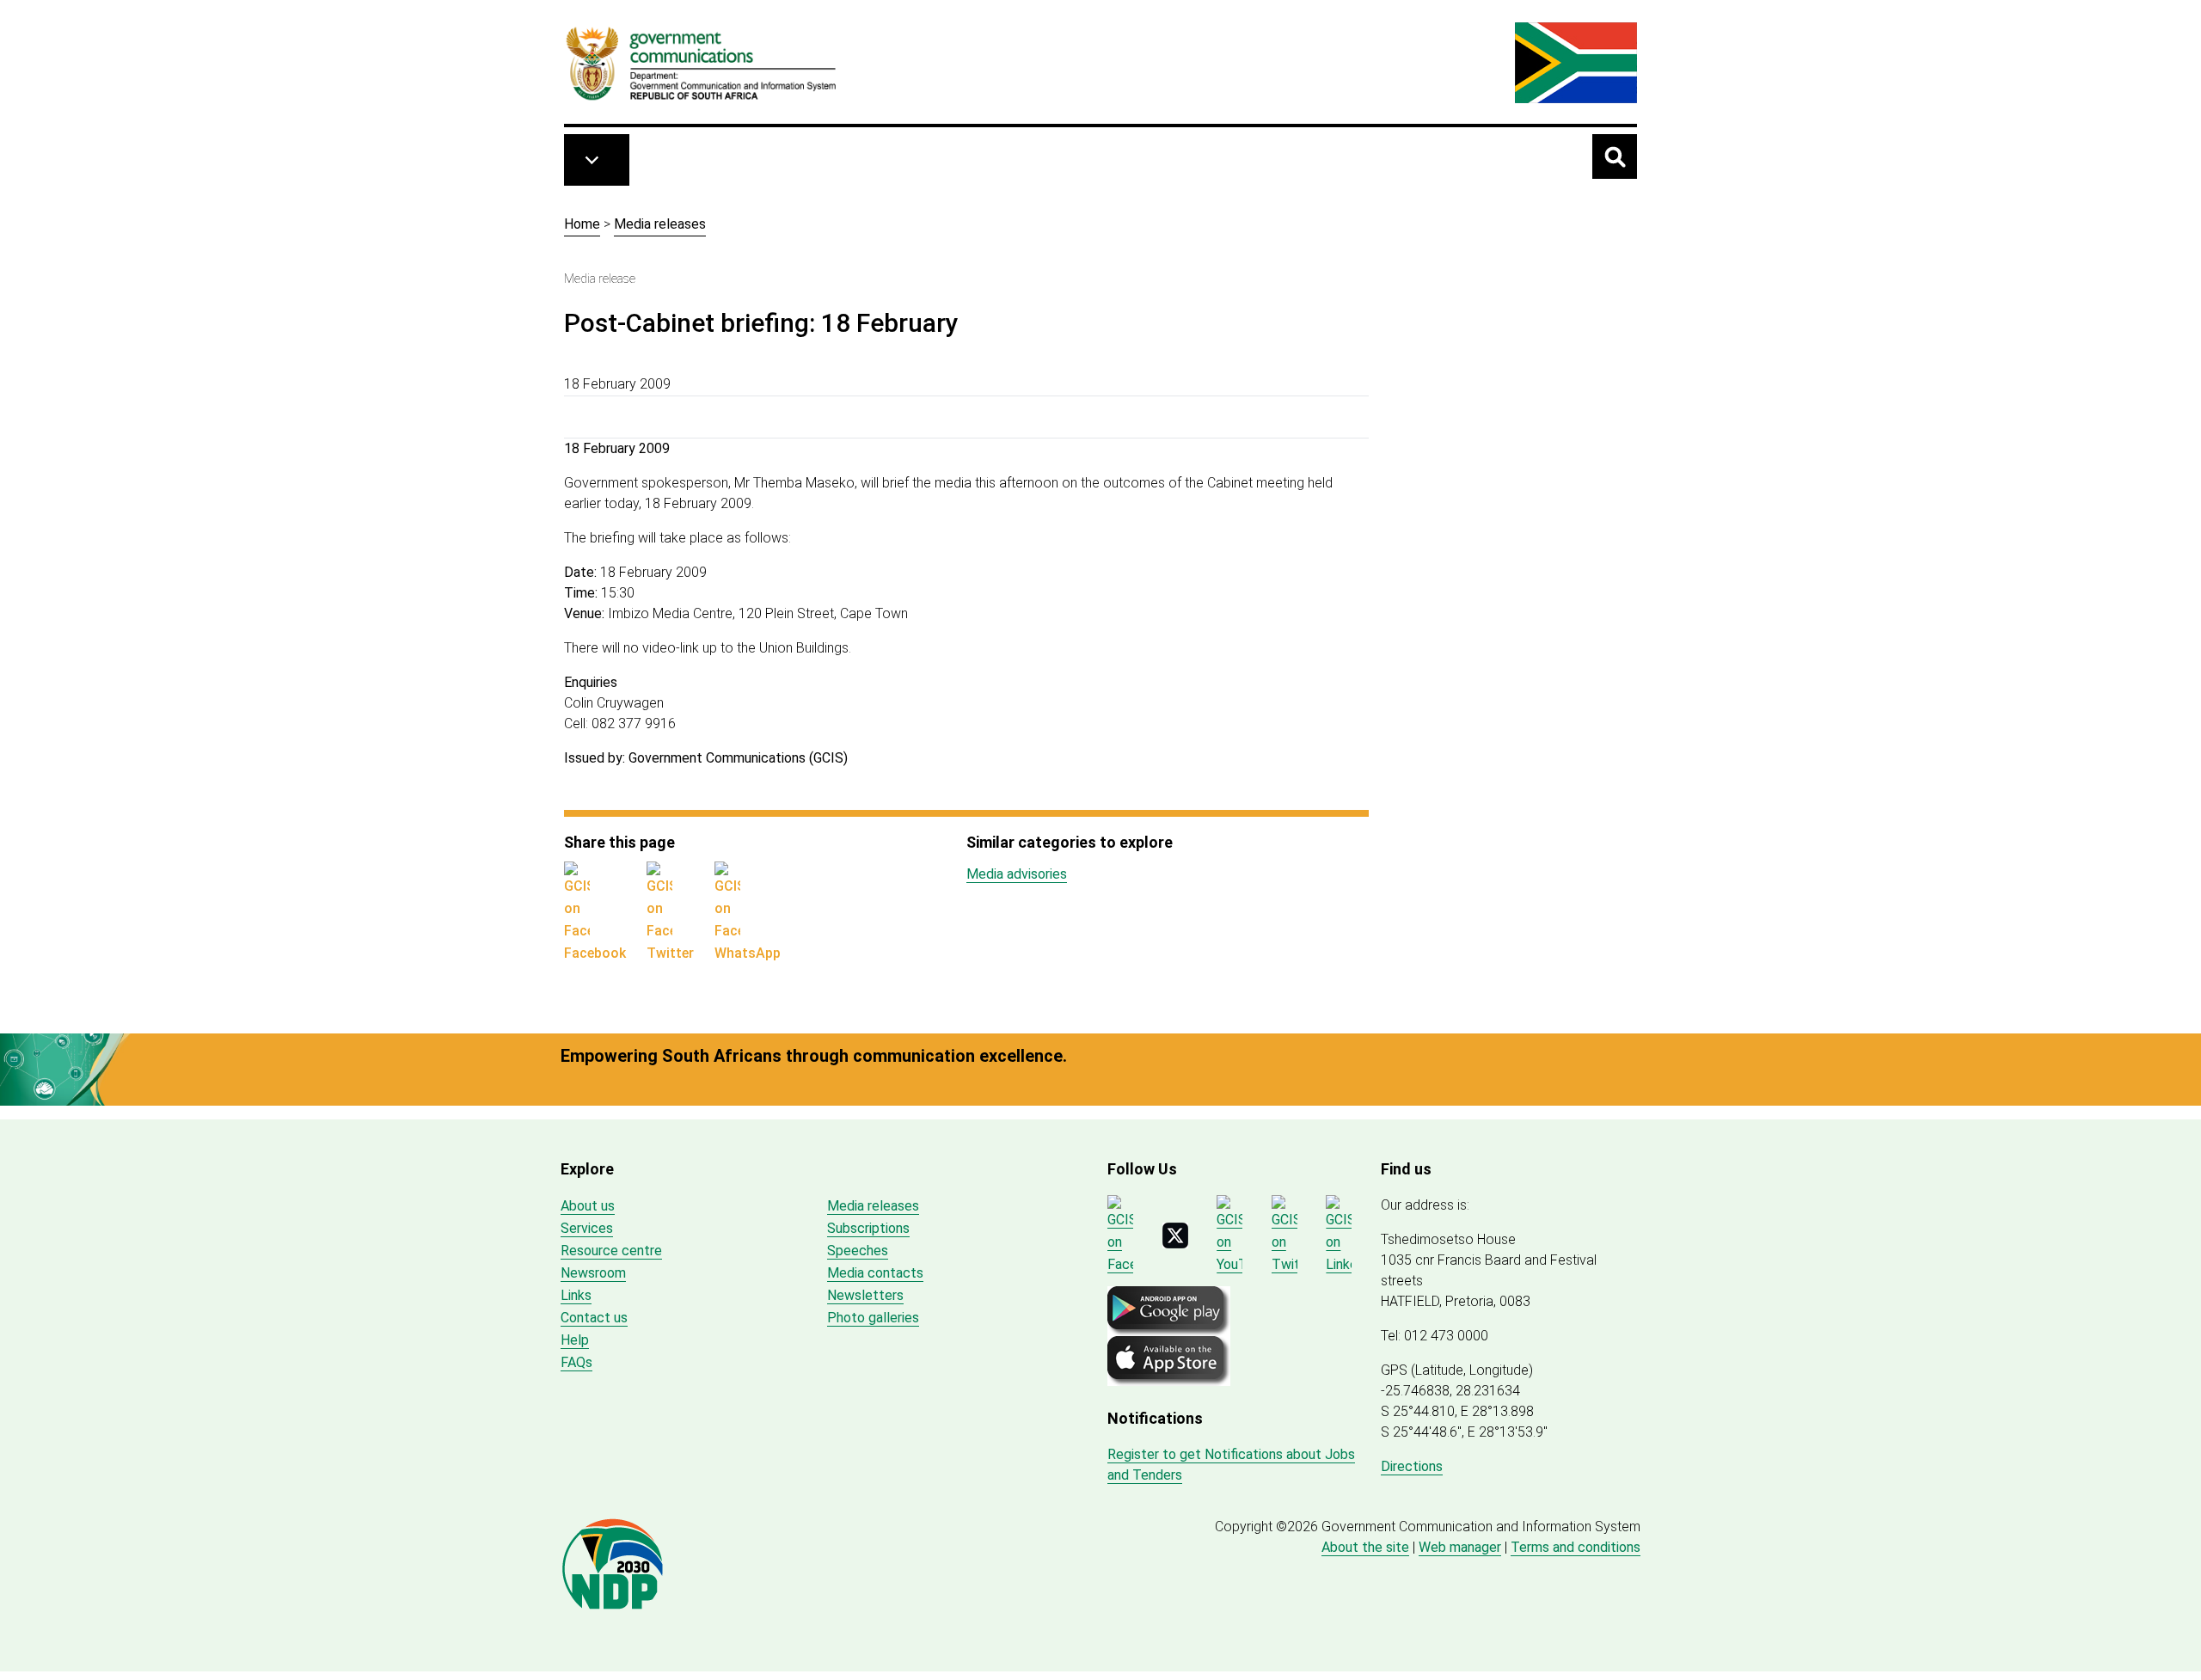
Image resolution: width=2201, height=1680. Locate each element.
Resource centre (611, 1251)
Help (575, 1340)
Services (587, 1228)
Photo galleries (873, 1318)
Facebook (595, 953)
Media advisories (1017, 874)
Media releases (660, 224)
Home (582, 224)
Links (576, 1295)
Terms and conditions (1576, 1547)
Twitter (670, 953)
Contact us (594, 1318)
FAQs (576, 1362)
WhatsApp (748, 953)
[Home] (702, 63)
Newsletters (865, 1295)
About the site (1365, 1547)
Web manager (1460, 1547)
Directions (1412, 1466)
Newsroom (593, 1273)
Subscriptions (868, 1228)
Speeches (858, 1251)
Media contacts (875, 1273)
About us (588, 1206)
